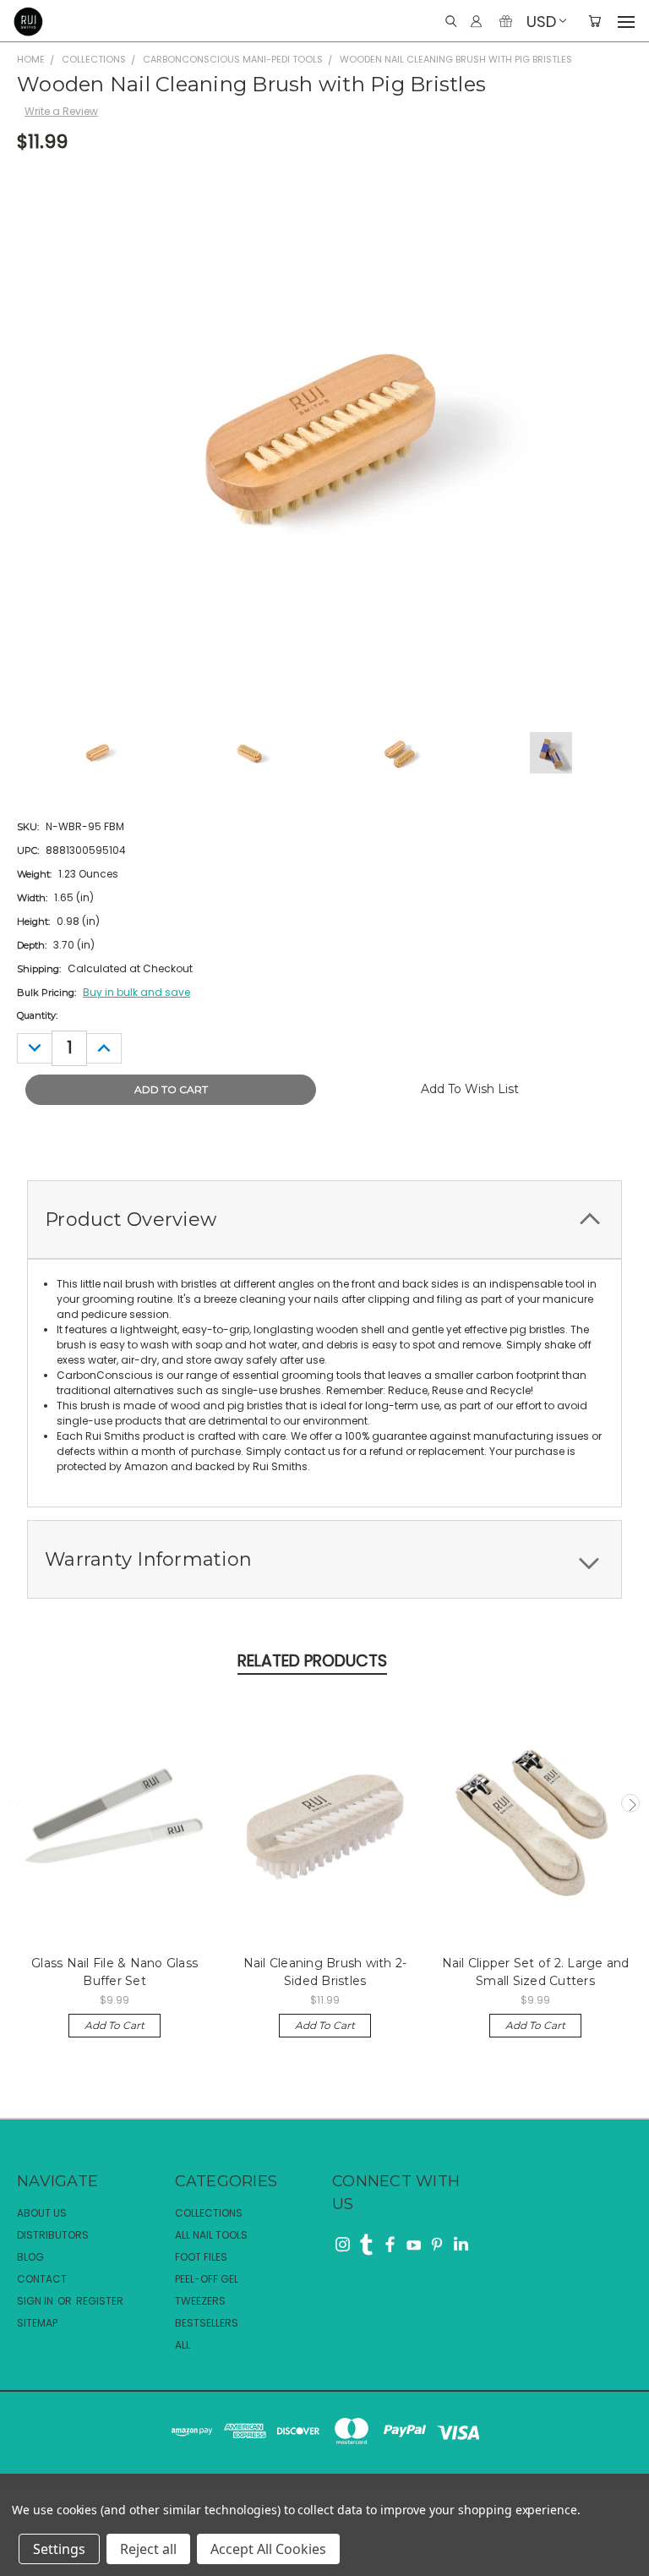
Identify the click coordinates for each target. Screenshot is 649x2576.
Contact (42, 2279)
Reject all (148, 2549)
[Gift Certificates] (506, 22)
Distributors (53, 2235)
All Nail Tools (211, 2235)
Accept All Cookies (268, 2549)
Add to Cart (115, 2025)
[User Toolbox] (476, 22)
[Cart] (594, 22)
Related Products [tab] (312, 1661)
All (183, 2345)
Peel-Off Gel (207, 2279)
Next (630, 1803)
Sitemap (37, 2323)
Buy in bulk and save (136, 992)
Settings (59, 2549)
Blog (30, 2257)
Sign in (36, 2301)
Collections (209, 2213)
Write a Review (61, 111)
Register (100, 2301)
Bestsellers (207, 2323)
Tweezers (200, 2301)
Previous (19, 1803)
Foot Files (201, 2257)
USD (541, 22)
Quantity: (37, 1015)
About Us (42, 2213)
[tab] (324, 1220)
